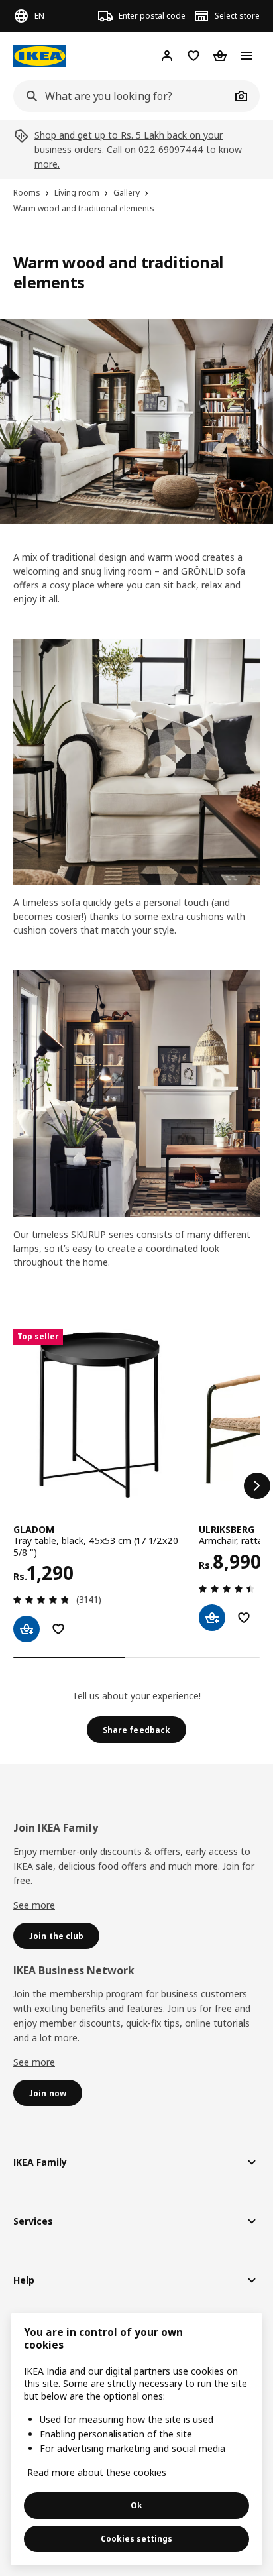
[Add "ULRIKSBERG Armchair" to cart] (212, 1618)
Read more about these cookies (97, 2472)
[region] (136, 2439)
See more (34, 1905)
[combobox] (122, 96)
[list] (136, 1485)
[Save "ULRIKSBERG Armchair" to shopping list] (244, 1618)
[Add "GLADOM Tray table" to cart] (27, 1629)
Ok (136, 2505)
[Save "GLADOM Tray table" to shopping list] (58, 1629)
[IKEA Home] (40, 56)
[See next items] (257, 1486)
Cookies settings (136, 2539)
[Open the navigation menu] (246, 56)
